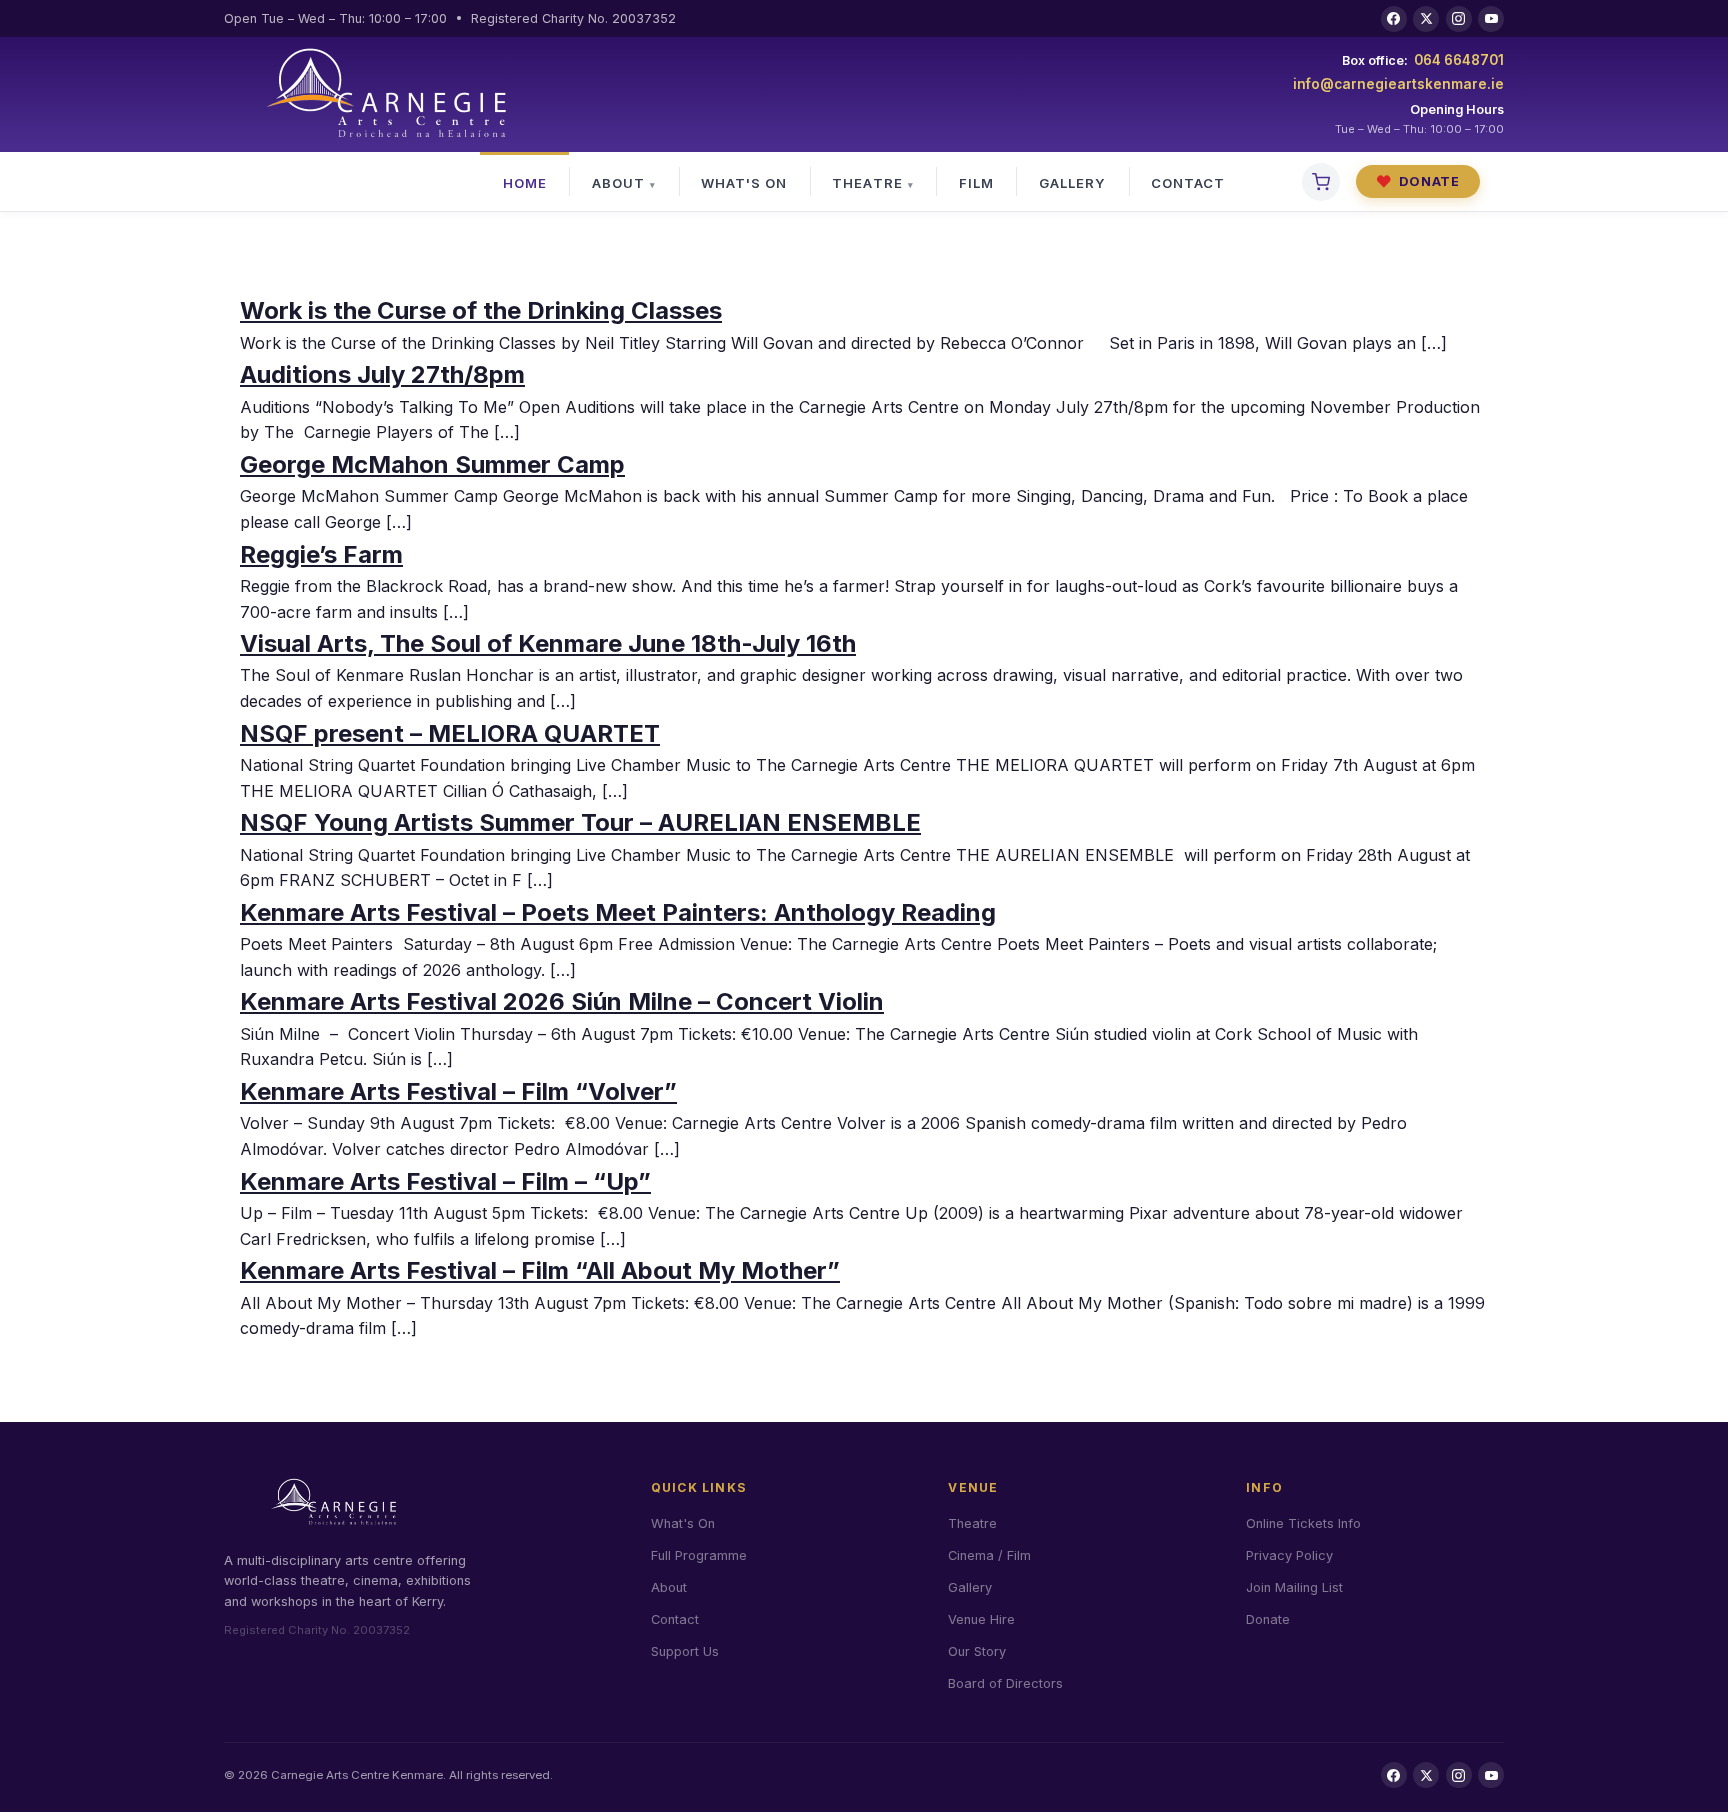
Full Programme (699, 1555)
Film (976, 183)
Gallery (1072, 183)
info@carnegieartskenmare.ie (1398, 84)
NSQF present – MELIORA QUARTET (450, 733)
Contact (1188, 183)
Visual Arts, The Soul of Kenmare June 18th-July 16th (548, 643)
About (618, 183)
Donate (1418, 181)
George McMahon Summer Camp (432, 464)
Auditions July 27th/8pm (382, 374)
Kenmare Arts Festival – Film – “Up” (445, 1181)
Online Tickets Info (1303, 1523)
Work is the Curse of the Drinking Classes (481, 310)
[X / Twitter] (1426, 19)
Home (525, 183)
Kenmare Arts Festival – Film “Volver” (458, 1091)
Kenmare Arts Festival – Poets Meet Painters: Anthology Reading (618, 912)
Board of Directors (1005, 1683)
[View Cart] (1321, 182)
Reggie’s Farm (321, 554)
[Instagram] (1459, 19)
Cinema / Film (989, 1555)
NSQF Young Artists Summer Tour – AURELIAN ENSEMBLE (580, 822)
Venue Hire (981, 1619)
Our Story (977, 1651)
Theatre (867, 183)
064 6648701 (1459, 60)
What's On (744, 183)
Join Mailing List (1294, 1587)
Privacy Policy (1289, 1555)
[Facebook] (1394, 19)
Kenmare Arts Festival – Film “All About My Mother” (540, 1270)
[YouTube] (1491, 19)
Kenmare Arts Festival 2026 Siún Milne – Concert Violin (562, 1001)
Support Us (685, 1651)
